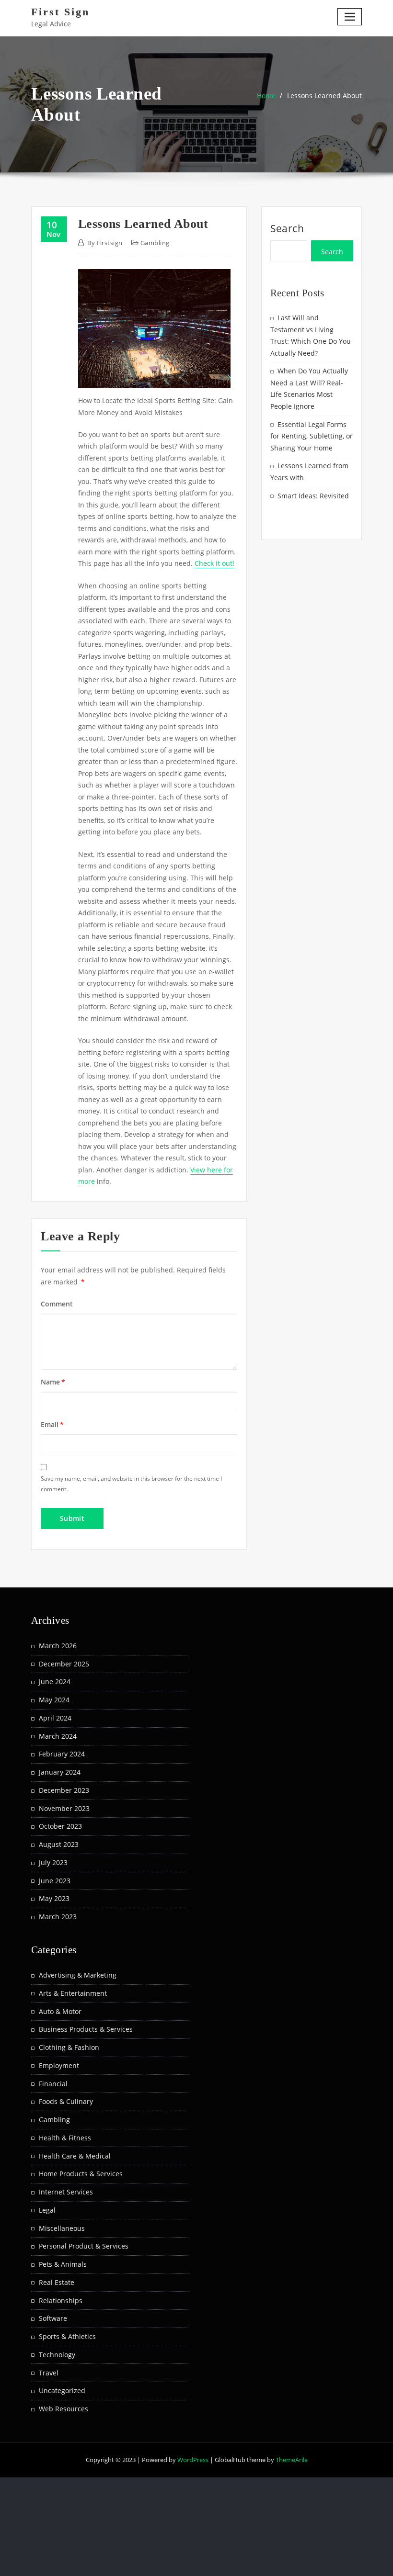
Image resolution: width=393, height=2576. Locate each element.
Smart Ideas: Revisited (313, 496)
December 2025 (64, 1664)
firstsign (105, 243)
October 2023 (60, 1826)
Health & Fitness (65, 2138)
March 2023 (58, 1917)
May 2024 (54, 1700)
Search (287, 228)
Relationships (61, 2300)
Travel (49, 2373)
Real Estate (57, 2282)
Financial (53, 2084)
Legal (47, 2210)
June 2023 (55, 1881)
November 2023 (64, 1808)
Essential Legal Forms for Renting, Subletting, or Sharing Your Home (312, 436)
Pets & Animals (63, 2264)
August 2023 (59, 1844)
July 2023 (53, 1862)
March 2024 (58, 1736)
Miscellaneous (62, 2228)
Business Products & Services (86, 2029)
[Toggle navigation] (350, 17)
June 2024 (55, 1682)
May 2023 (54, 1898)
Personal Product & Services (84, 2246)
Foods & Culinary (66, 2101)
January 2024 (60, 1772)
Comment (57, 1304)
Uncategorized (62, 2390)
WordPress (193, 2460)
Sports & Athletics (67, 2336)
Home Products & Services (81, 2174)
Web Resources (64, 2409)
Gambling (155, 243)
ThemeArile (292, 2460)
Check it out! (214, 563)
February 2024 (62, 1754)
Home (266, 96)
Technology (57, 2355)
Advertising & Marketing (78, 1975)
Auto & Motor (60, 2011)
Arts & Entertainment (73, 1993)
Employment (59, 2065)
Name (53, 1382)
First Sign (60, 12)
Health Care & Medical (75, 2156)
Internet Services (66, 2192)
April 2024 (55, 1718)
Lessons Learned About (324, 96)
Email (52, 1424)
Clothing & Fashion (69, 2047)
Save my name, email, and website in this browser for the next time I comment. (131, 1484)
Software (53, 2318)
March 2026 (58, 1646)
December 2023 (64, 1790)
